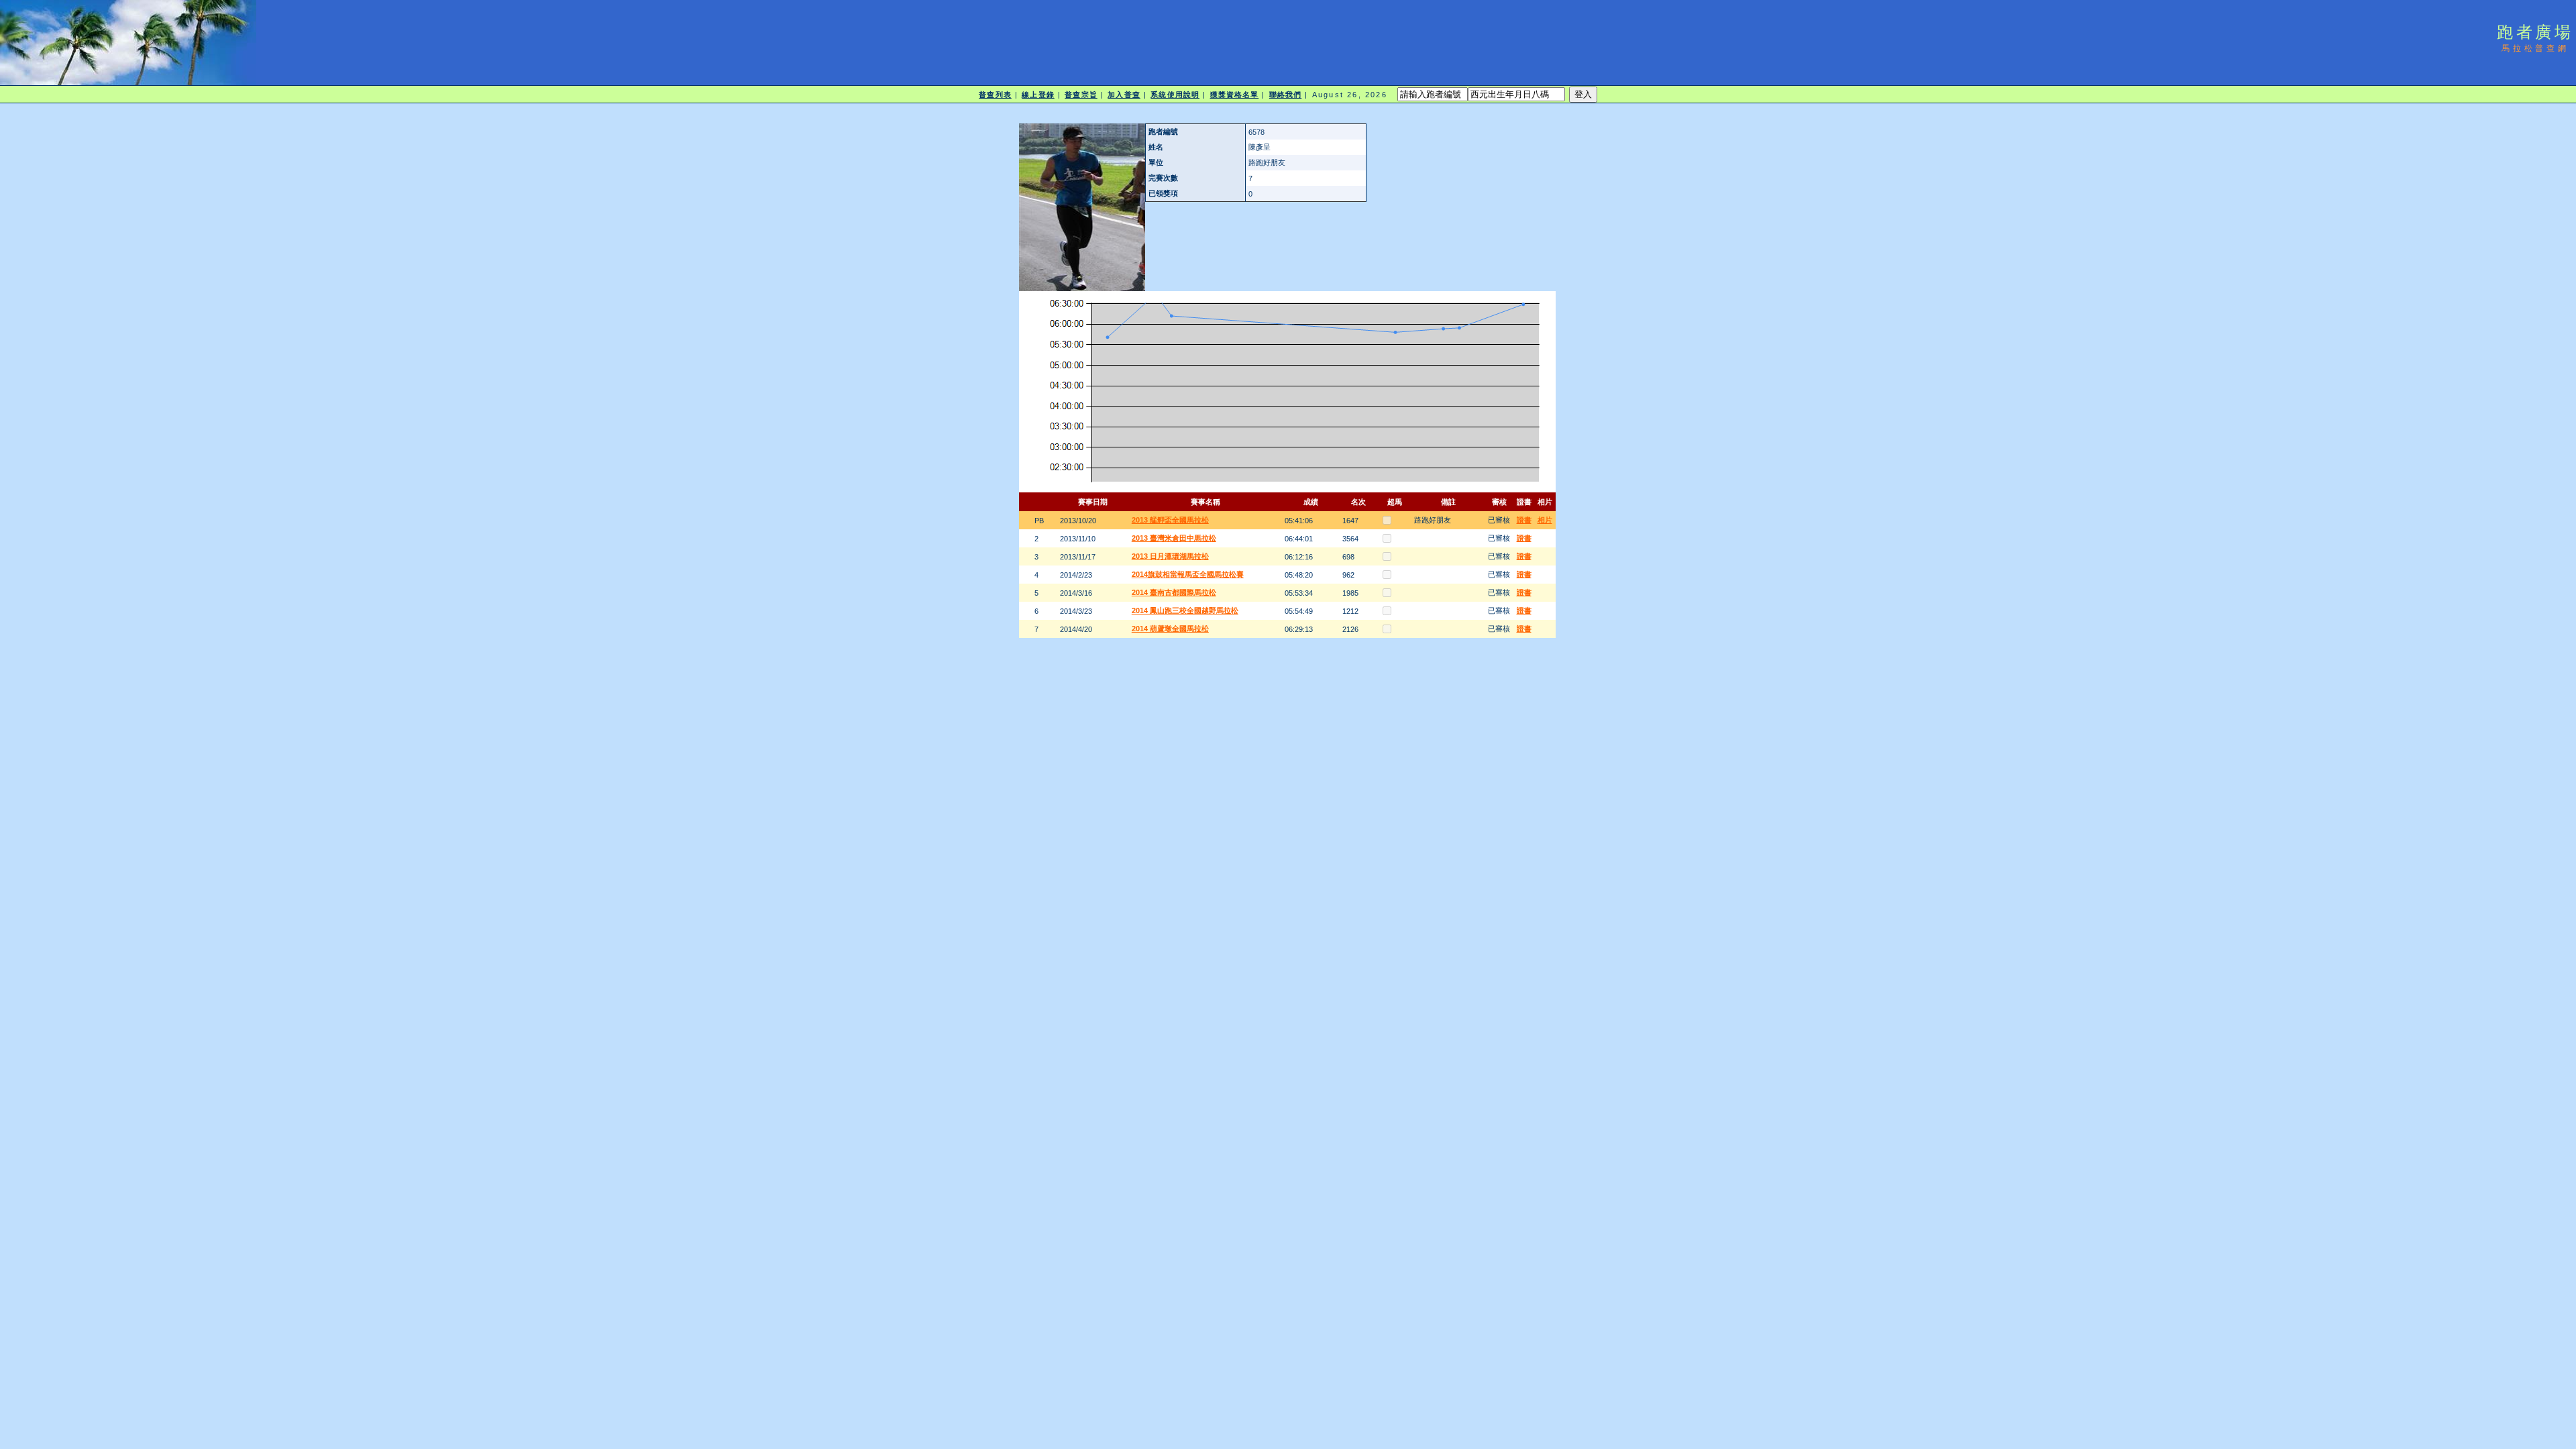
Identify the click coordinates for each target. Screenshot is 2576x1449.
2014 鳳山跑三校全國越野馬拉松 (1185, 610)
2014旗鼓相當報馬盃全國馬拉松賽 (1188, 574)
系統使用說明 (1175, 95)
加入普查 (1124, 95)
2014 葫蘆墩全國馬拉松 (1170, 629)
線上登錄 (1038, 95)
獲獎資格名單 (1235, 95)
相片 (1545, 520)
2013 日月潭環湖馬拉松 (1170, 556)
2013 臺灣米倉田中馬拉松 (1174, 538)
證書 (1524, 520)
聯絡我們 (1285, 95)
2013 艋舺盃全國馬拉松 (1170, 520)
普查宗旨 (1081, 95)
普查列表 (995, 95)
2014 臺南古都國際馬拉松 (1174, 592)
